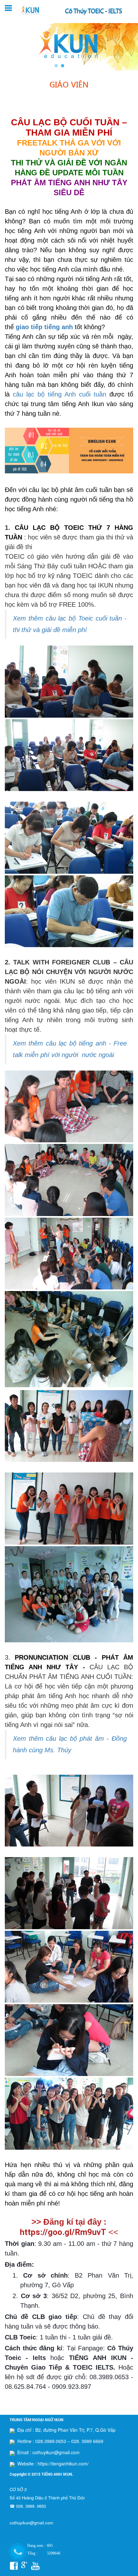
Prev (8, 46)
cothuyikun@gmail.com (31, 2523)
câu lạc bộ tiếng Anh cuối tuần (60, 394)
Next (130, 46)
